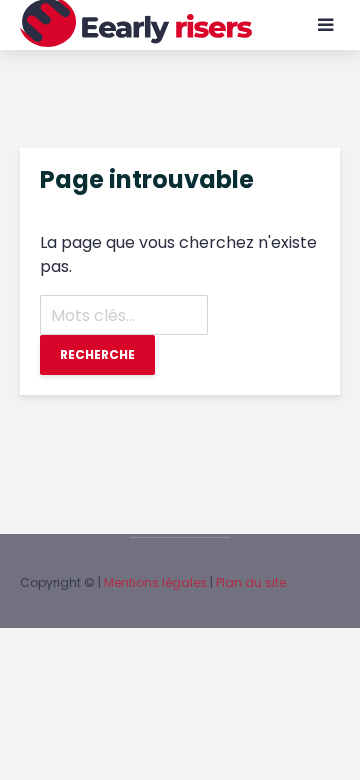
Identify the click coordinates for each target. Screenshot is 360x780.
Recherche (97, 354)
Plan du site (251, 582)
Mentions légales (155, 582)
